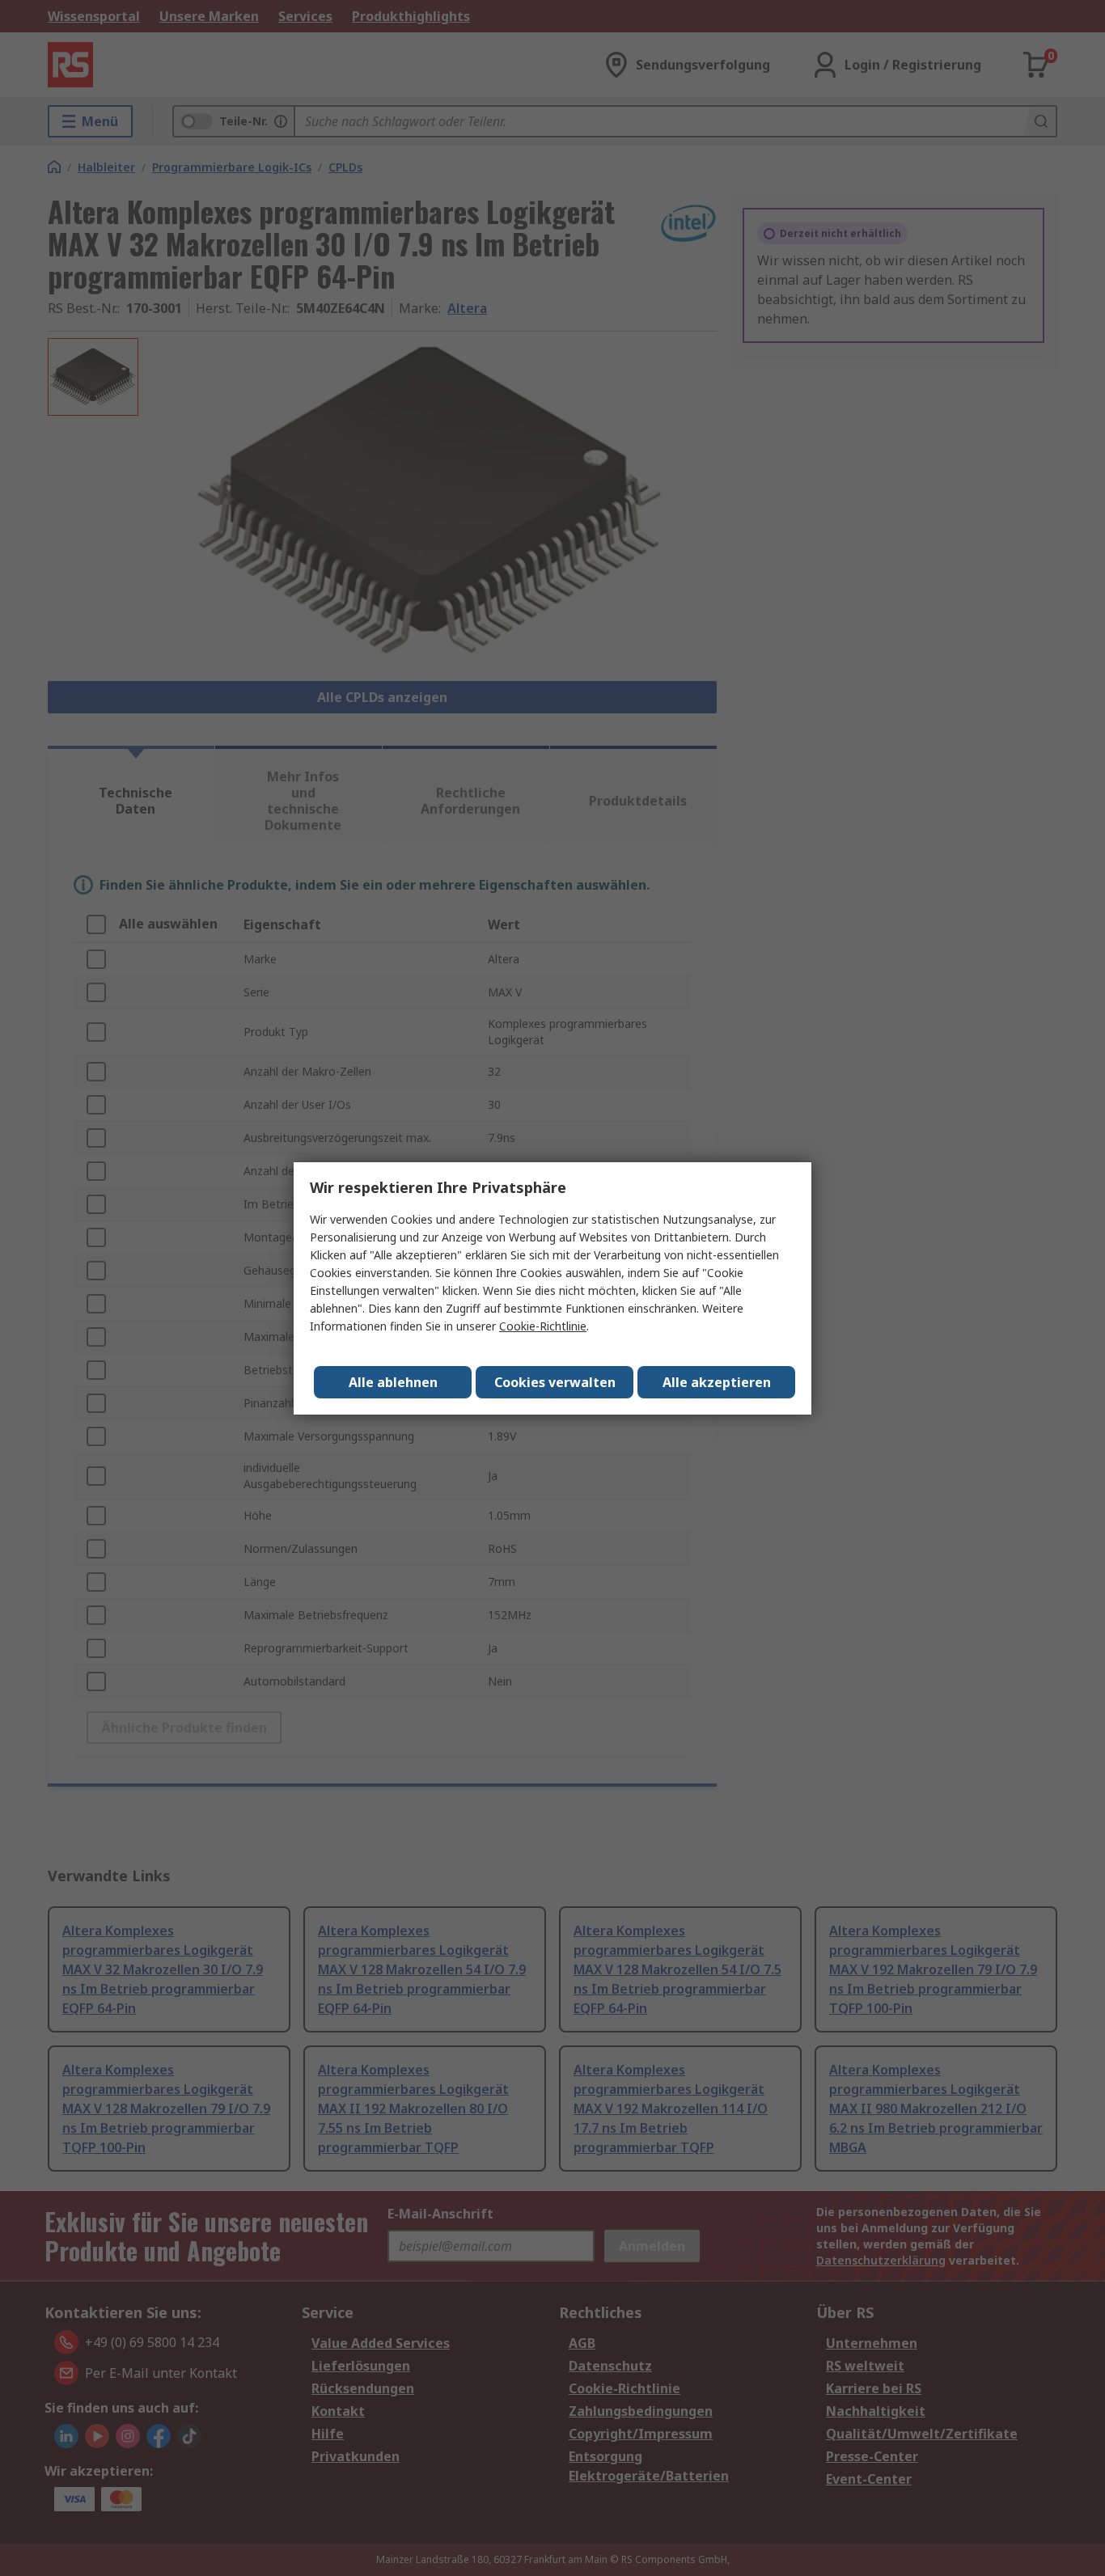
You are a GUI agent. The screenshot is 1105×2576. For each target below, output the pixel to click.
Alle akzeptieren (717, 1382)
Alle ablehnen (393, 1382)
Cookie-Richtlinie (543, 1326)
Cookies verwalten (555, 1382)
